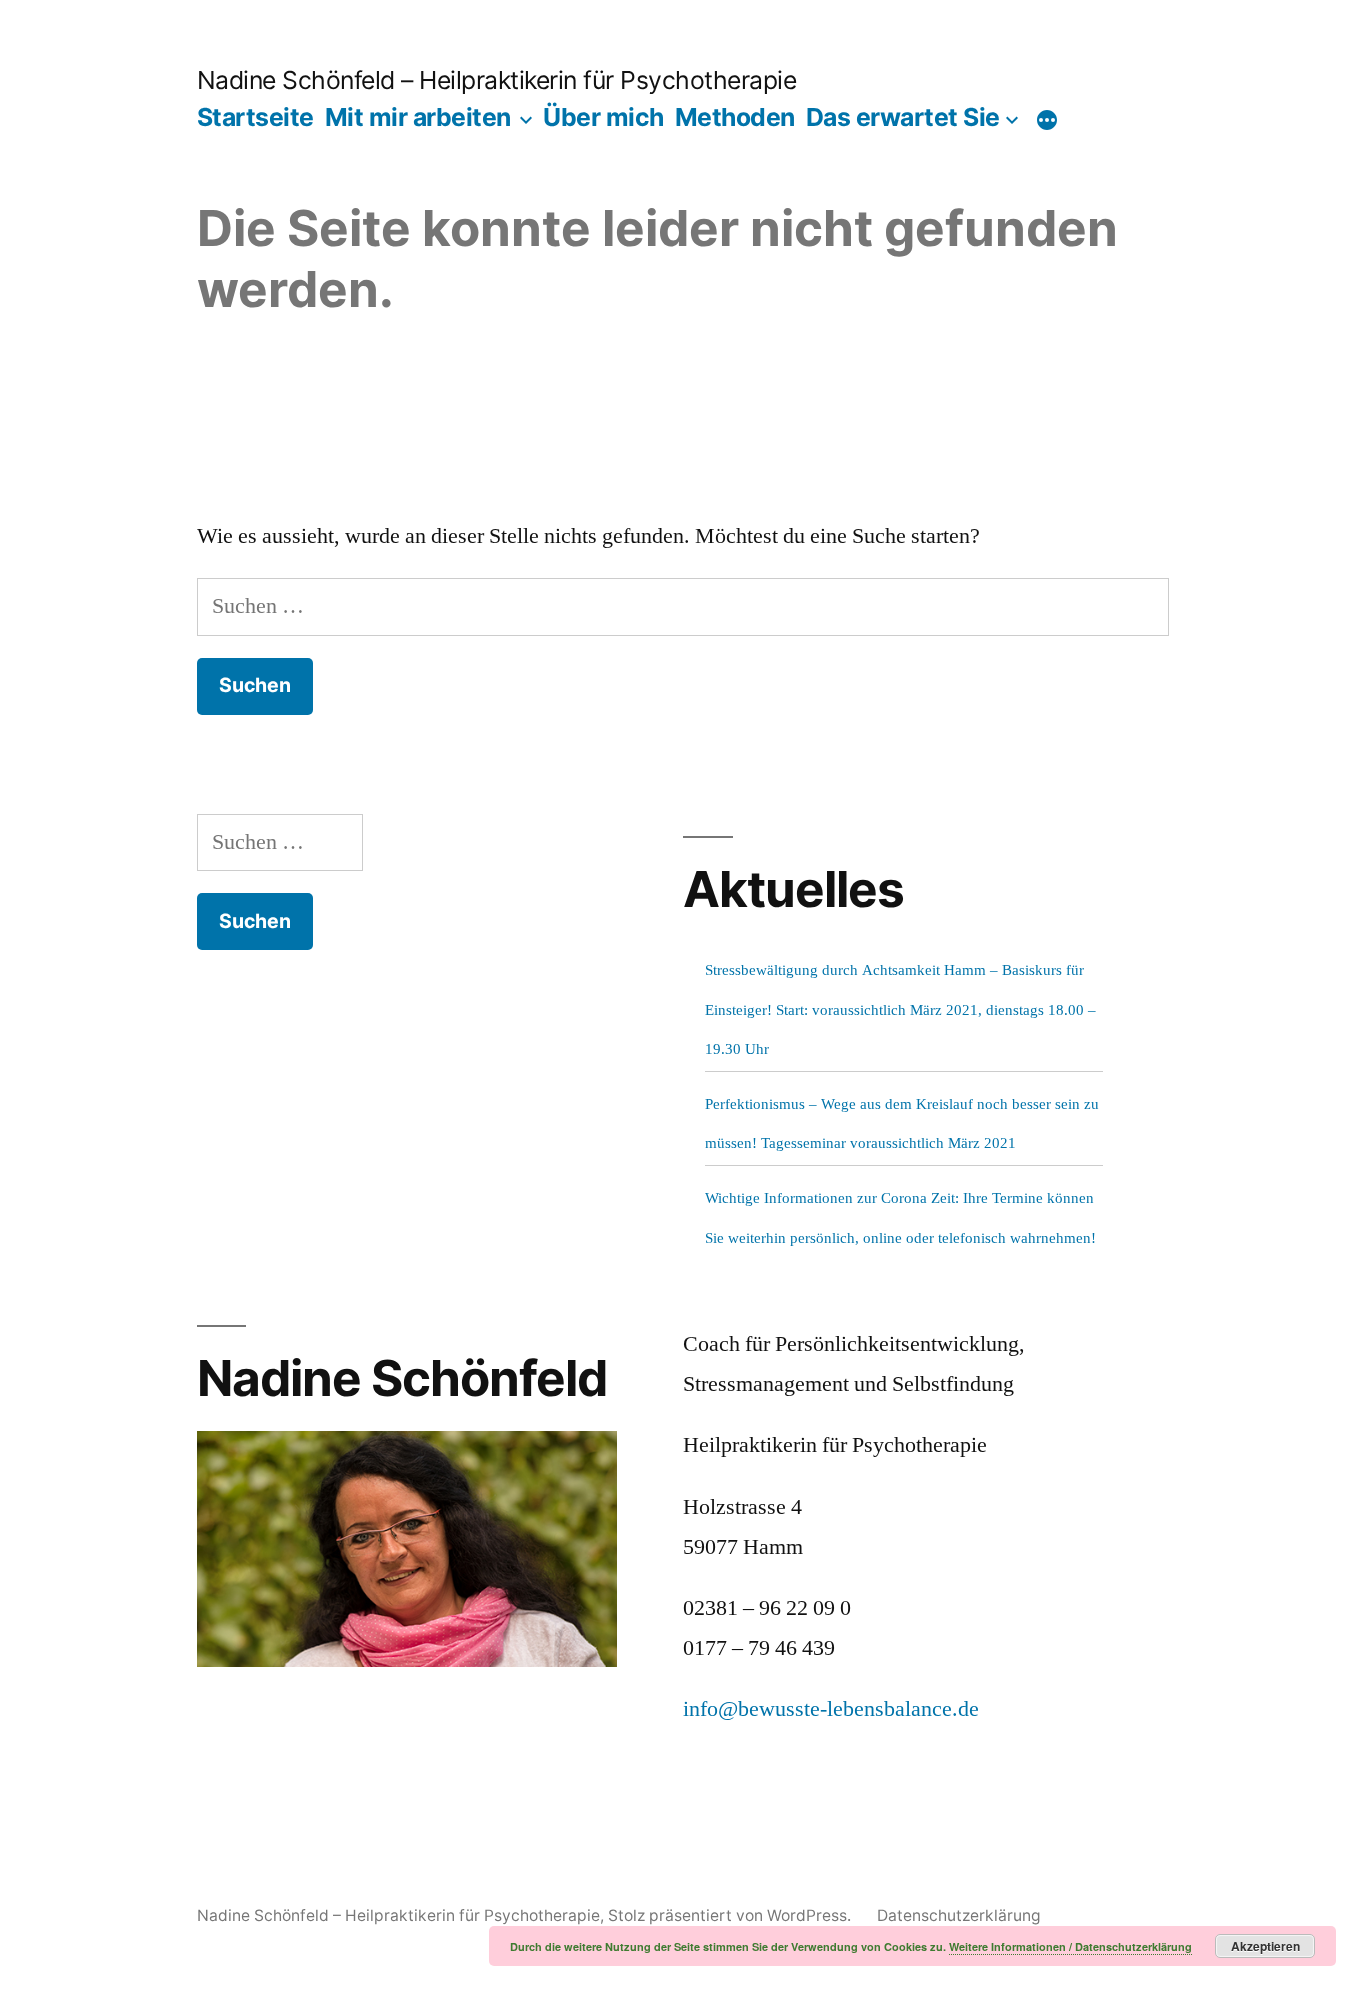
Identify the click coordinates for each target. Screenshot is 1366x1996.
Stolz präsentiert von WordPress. (731, 1915)
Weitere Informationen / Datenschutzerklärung (1070, 1946)
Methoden (735, 117)
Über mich (603, 117)
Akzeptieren (1265, 1946)
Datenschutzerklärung (959, 1915)
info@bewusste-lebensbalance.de (831, 1709)
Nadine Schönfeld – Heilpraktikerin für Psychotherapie (497, 80)
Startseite (255, 117)
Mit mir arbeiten (418, 117)
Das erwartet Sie (903, 117)
